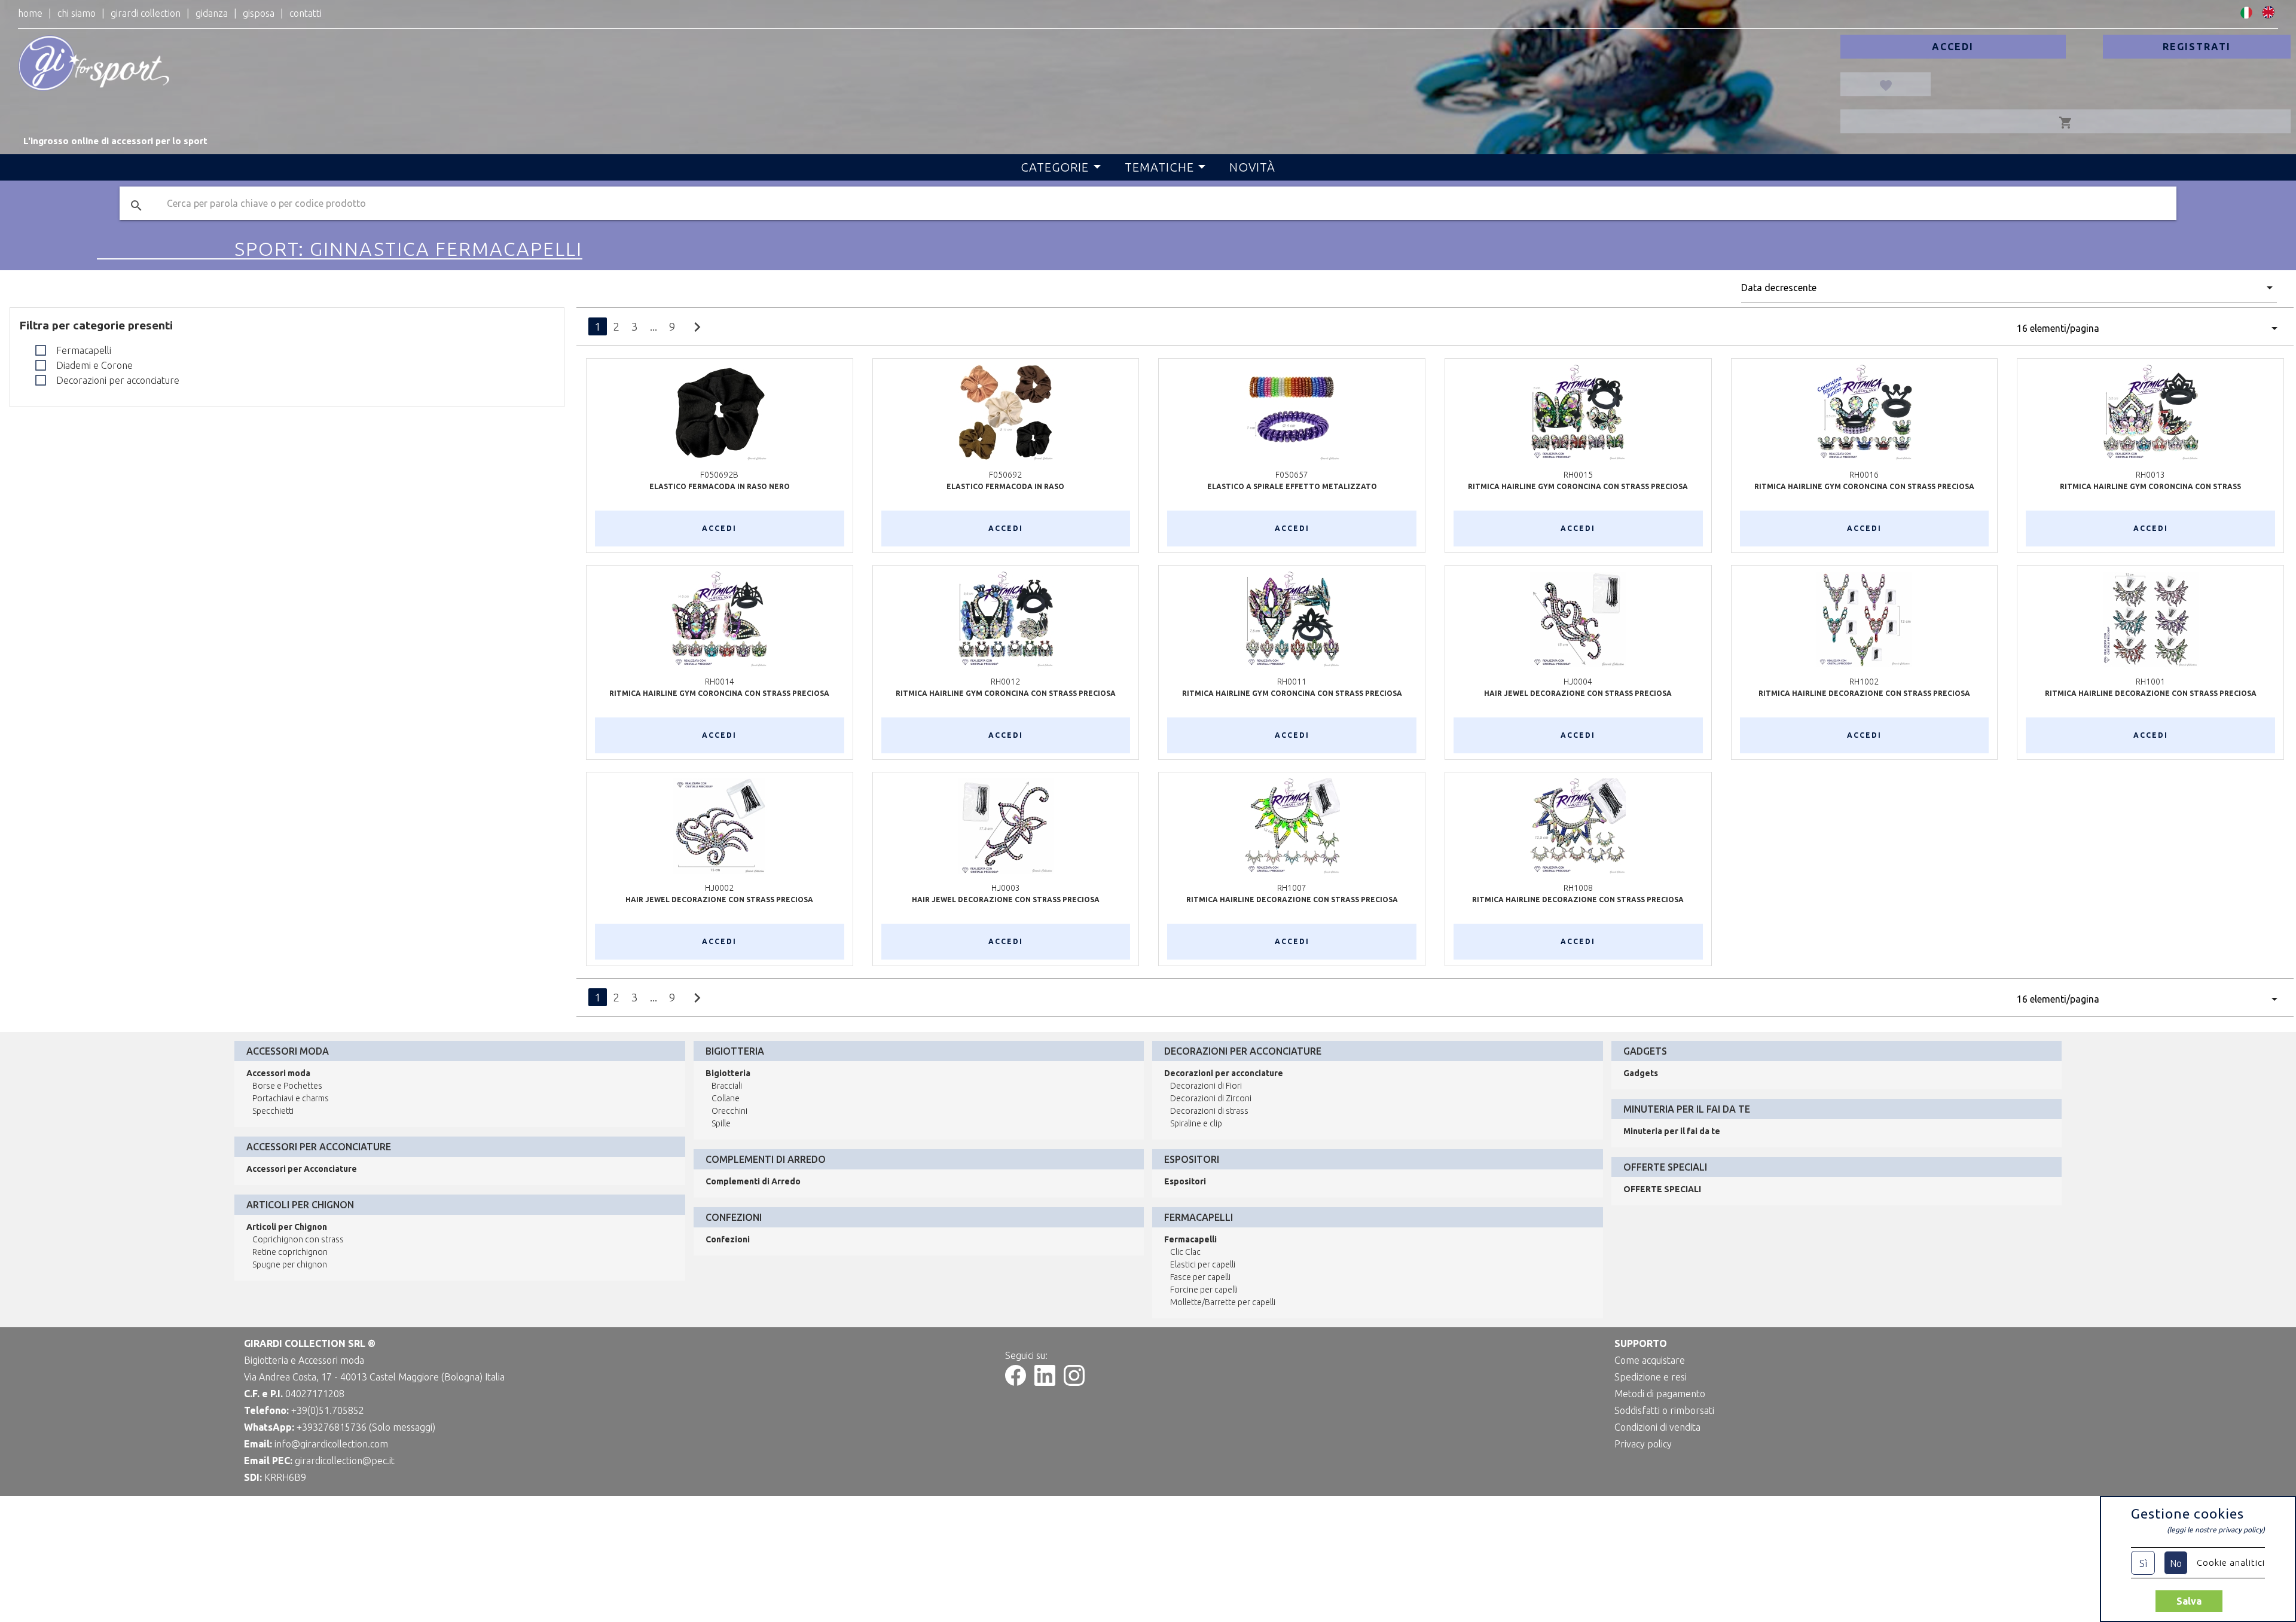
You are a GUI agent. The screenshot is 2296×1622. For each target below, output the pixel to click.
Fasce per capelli (1200, 1277)
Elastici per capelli (1203, 1264)
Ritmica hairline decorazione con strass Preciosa (1578, 899)
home (30, 13)
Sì (2143, 1563)
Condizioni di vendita (1657, 1427)
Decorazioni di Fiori (1206, 1086)
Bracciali (727, 1086)
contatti (306, 13)
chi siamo (77, 13)
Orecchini (729, 1111)
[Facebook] (1016, 1382)
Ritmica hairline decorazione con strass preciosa (1864, 693)
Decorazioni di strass (1209, 1111)
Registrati (2197, 47)
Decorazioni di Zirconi (1211, 1098)
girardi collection (146, 13)
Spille (721, 1123)
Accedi (1953, 47)
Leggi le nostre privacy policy (2216, 1530)
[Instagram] (1074, 1382)
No (2176, 1563)
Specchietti (273, 1111)
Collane (726, 1098)
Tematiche (1159, 167)
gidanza (212, 13)
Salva (2189, 1601)
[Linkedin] (1045, 1382)
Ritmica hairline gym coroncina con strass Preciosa (1578, 486)
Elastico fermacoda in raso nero (720, 486)
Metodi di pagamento (1660, 1394)
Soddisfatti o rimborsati (1664, 1410)
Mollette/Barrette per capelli (1223, 1302)
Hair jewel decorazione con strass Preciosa (1578, 693)
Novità (1252, 167)
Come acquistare (1650, 1360)
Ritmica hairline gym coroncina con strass (2150, 486)
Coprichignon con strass (298, 1239)
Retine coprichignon (290, 1252)
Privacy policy (1643, 1444)
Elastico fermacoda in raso (1005, 486)
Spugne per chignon (290, 1264)
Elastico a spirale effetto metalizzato (1292, 486)
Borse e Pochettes (287, 1086)
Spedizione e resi (1651, 1377)
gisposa (259, 13)
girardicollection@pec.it (345, 1461)
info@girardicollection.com (331, 1444)
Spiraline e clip (1196, 1123)
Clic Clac (1185, 1252)
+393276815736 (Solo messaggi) (366, 1427)
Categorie (1055, 167)
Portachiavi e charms (291, 1098)
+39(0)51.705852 (328, 1410)
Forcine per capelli (1204, 1290)
